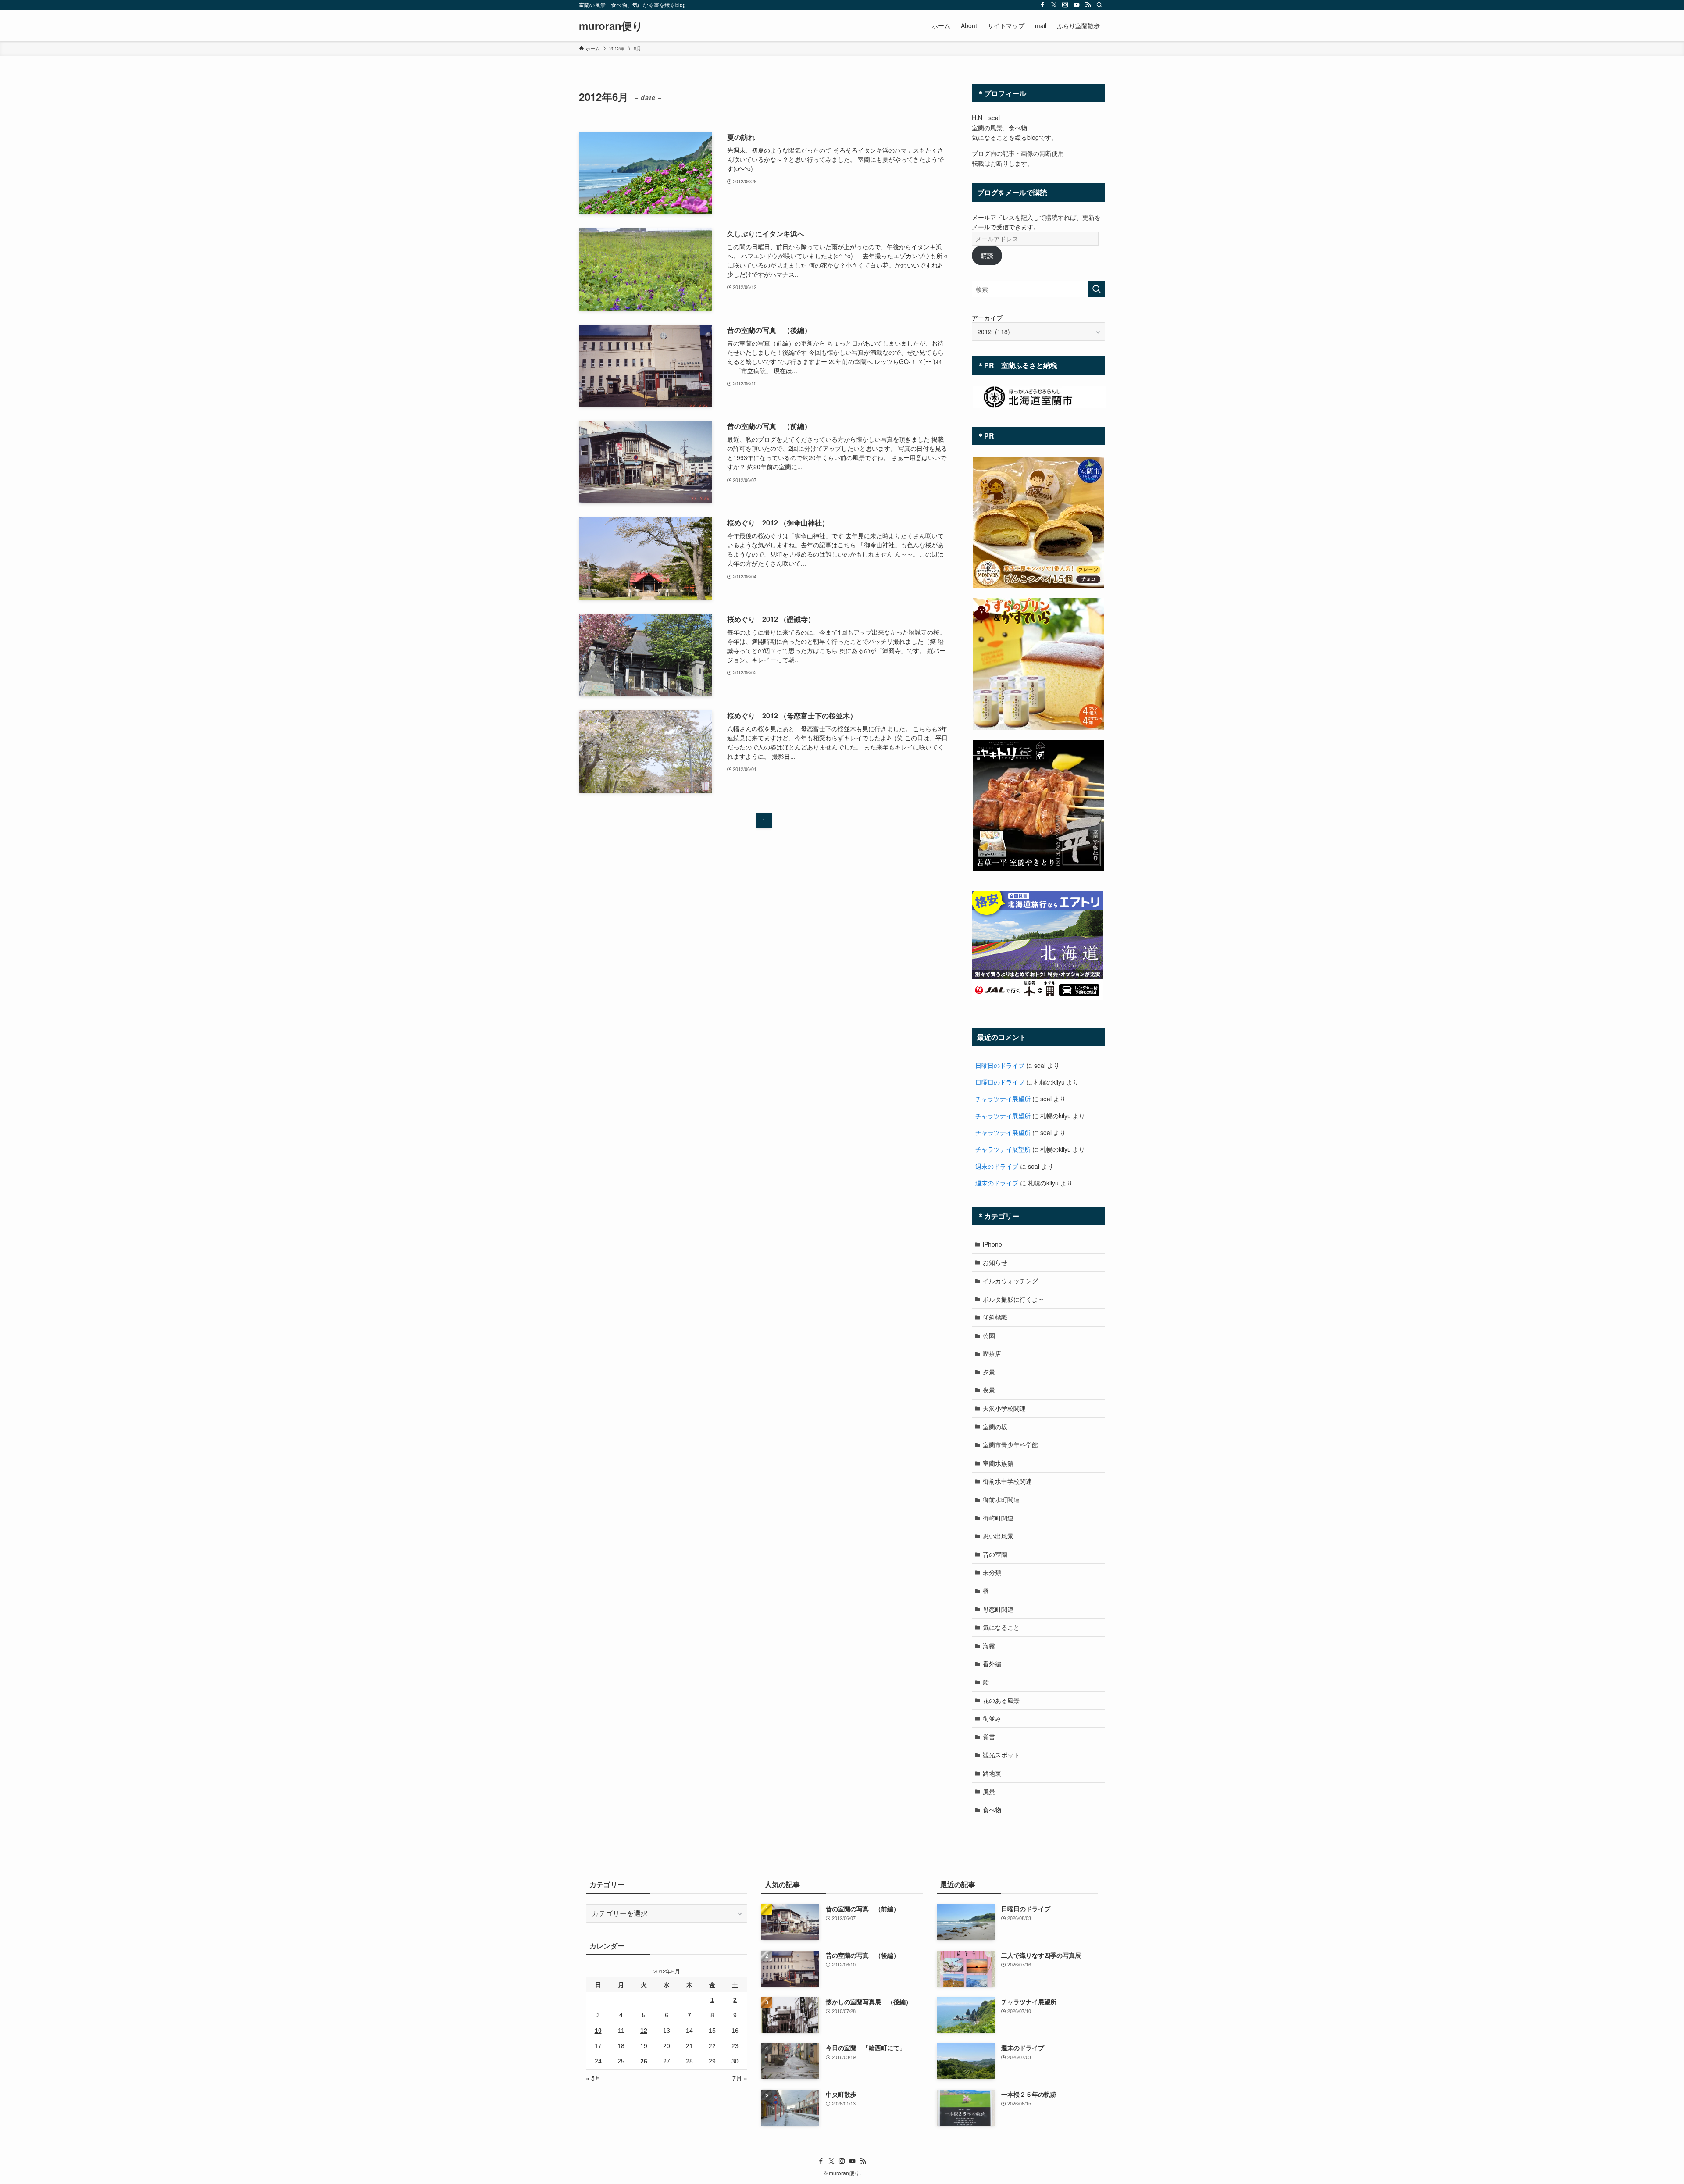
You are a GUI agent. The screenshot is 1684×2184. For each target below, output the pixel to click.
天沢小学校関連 (1004, 1408)
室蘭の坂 (995, 1427)
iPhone (992, 1244)
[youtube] (1077, 5)
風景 (989, 1791)
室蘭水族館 (998, 1463)
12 (644, 2031)
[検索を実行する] (1096, 289)
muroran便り (611, 25)
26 (644, 2061)
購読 (987, 255)
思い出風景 (998, 1536)
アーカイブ (987, 318)
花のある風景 (1001, 1700)
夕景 (989, 1372)
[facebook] (1042, 5)
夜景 (989, 1390)
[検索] (1099, 5)
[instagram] (1065, 5)
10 (598, 2031)
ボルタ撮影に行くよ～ (1013, 1299)
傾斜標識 (995, 1317)
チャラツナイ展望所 (1003, 1099)
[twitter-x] (1054, 5)
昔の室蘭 (995, 1554)
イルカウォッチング (1010, 1281)
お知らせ (995, 1262)
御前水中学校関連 (1007, 1481)
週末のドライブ (997, 1166)
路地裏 (992, 1773)
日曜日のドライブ (1000, 1065)
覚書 (989, 1737)
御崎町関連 (998, 1518)
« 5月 (593, 2078)
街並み (992, 1718)
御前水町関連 (1001, 1499)
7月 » (740, 2078)
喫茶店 (992, 1353)
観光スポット (1001, 1755)
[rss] (1088, 5)
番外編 (992, 1663)
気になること (1001, 1627)
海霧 (989, 1645)
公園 (989, 1335)
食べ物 (992, 1809)
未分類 (992, 1572)
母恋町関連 (998, 1609)
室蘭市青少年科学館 (1010, 1445)
